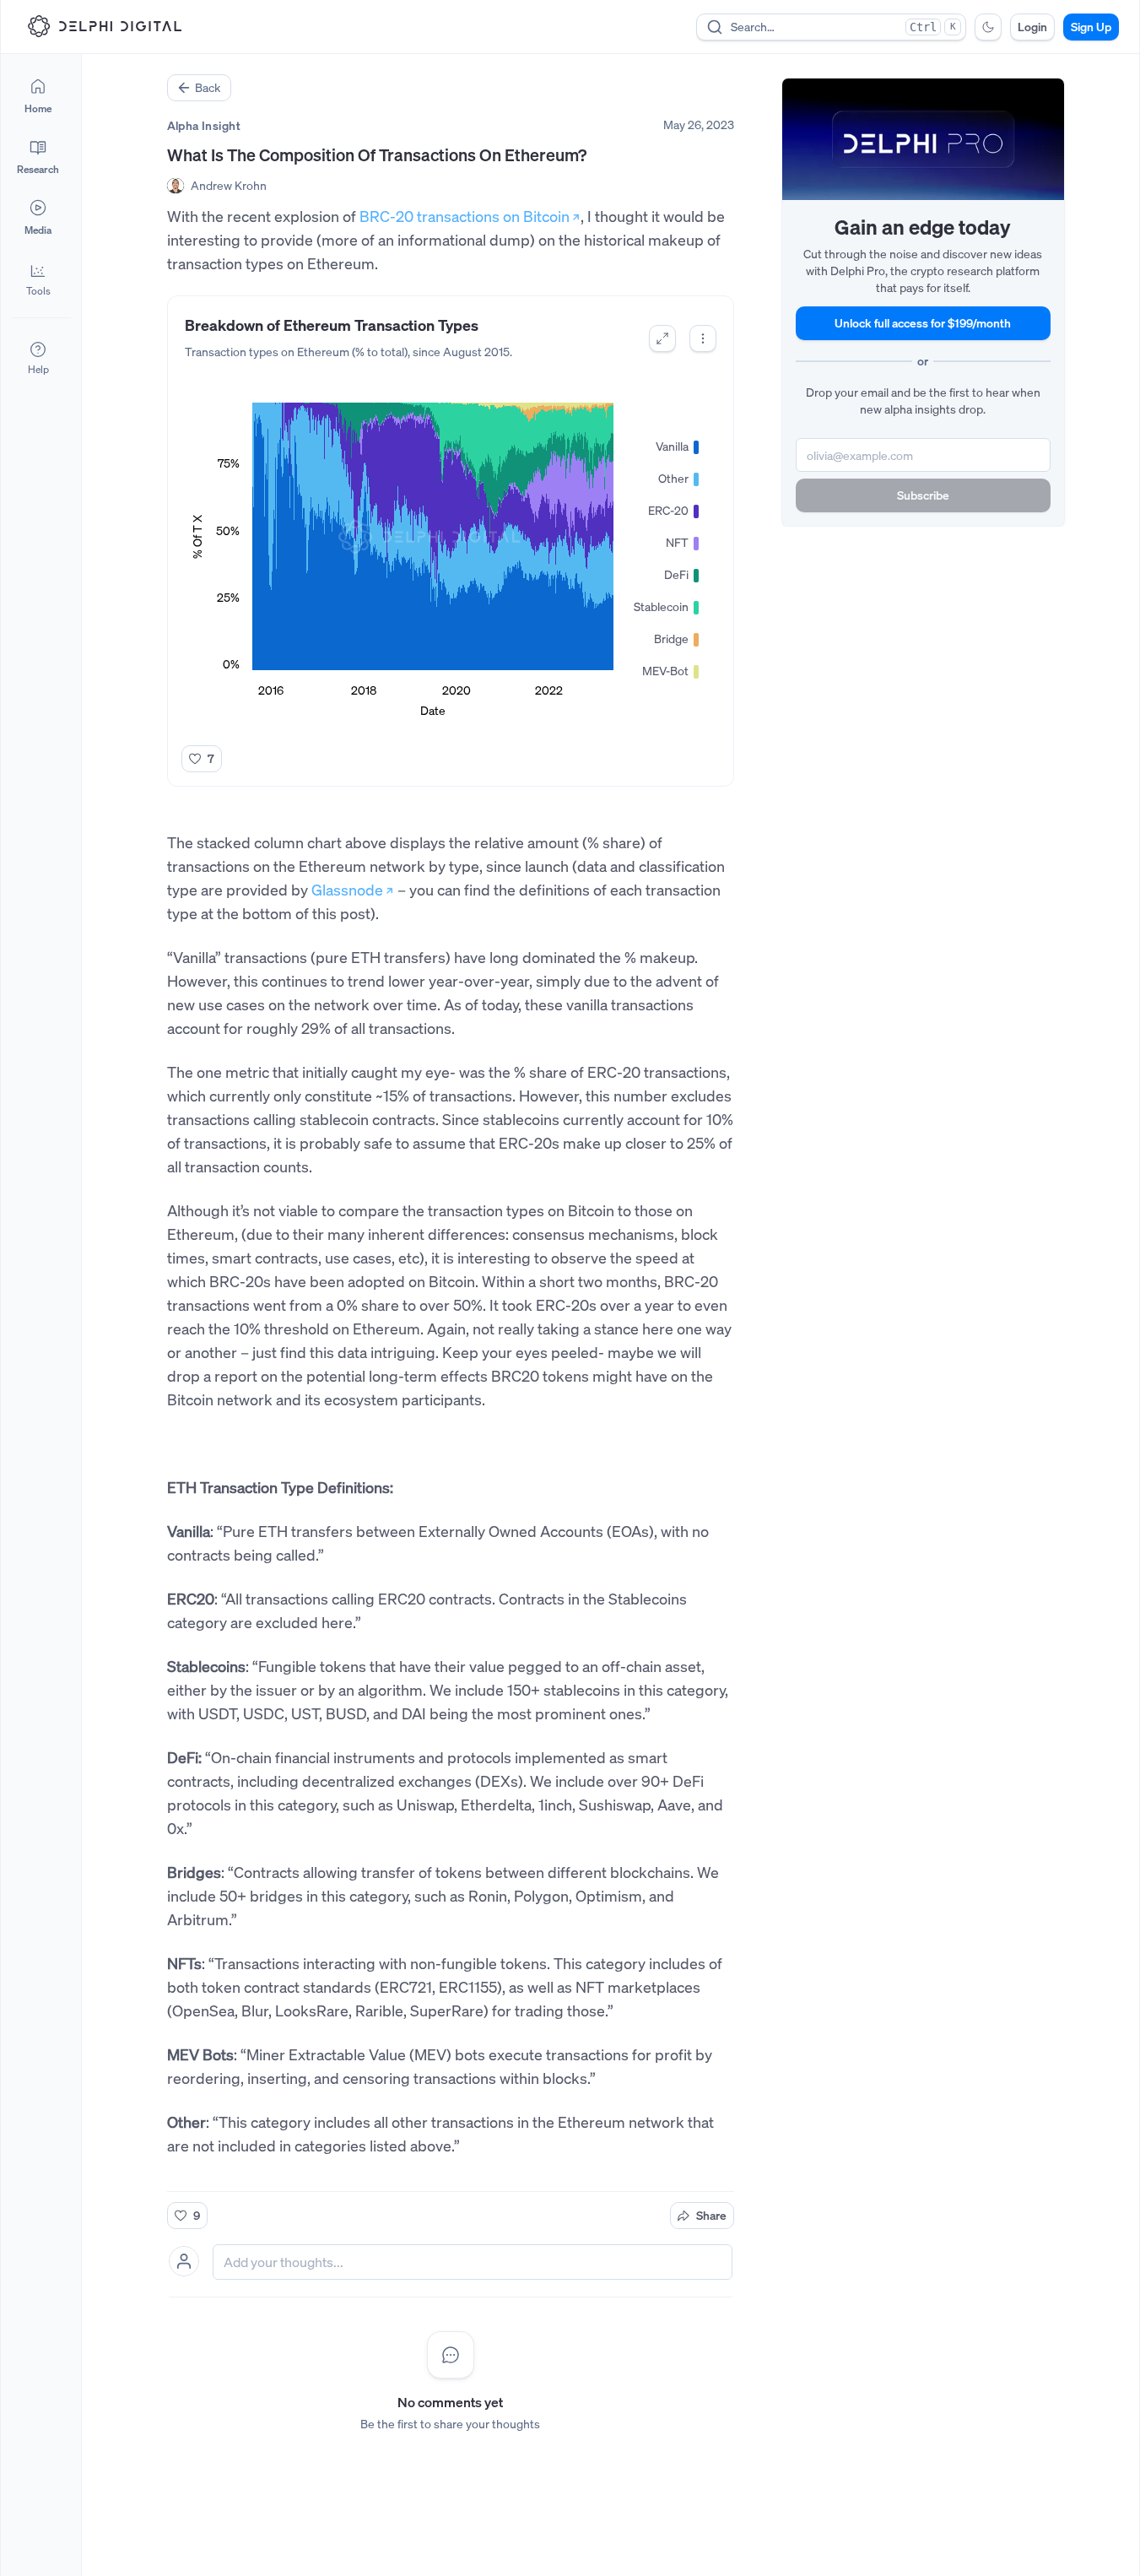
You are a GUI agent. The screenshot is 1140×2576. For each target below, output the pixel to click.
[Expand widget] (662, 338)
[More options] (703, 338)
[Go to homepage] (105, 26)
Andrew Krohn (229, 185)
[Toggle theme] (988, 27)
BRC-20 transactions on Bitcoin (465, 216)
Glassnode (347, 890)
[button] (38, 279)
